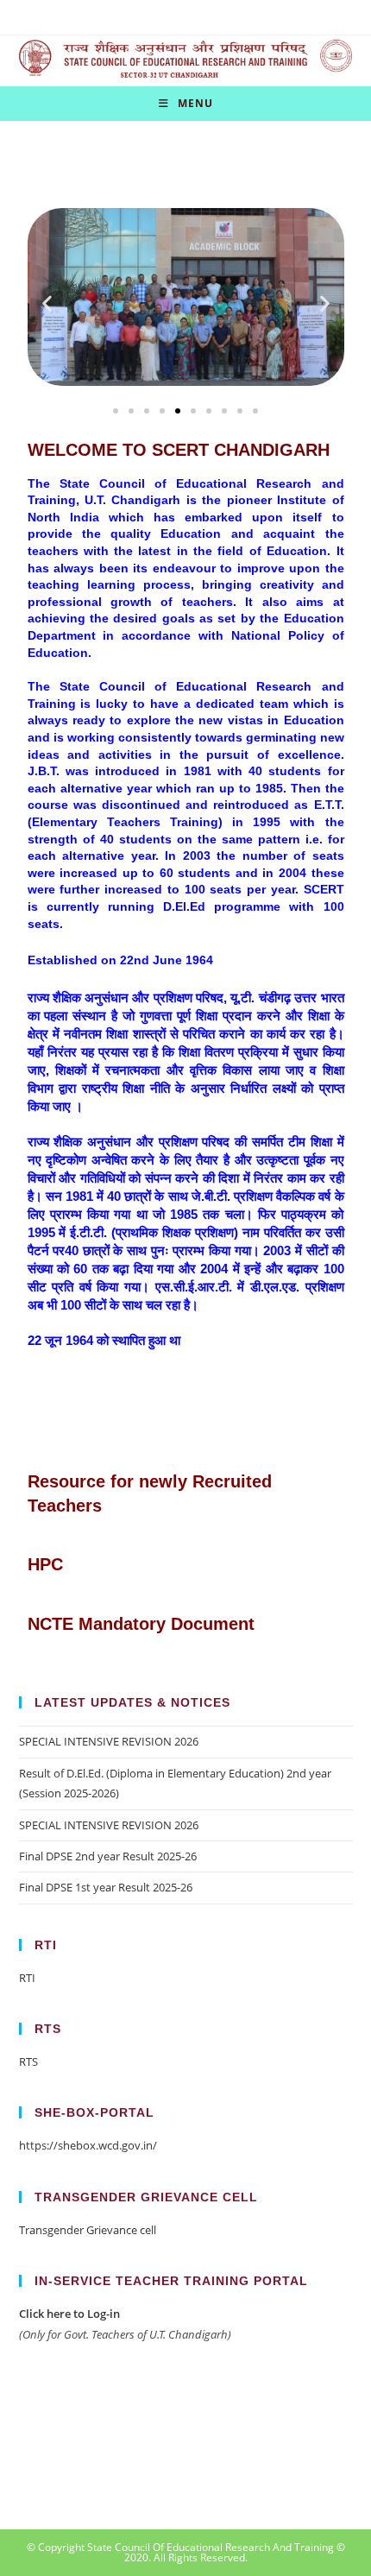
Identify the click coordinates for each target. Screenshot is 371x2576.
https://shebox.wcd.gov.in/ (88, 2145)
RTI (27, 1978)
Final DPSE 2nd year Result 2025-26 (108, 1856)
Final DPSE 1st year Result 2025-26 (106, 1887)
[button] (47, 303)
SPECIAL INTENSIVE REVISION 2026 (109, 1741)
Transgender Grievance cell (88, 2230)
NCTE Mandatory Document (141, 1624)
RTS (28, 2061)
